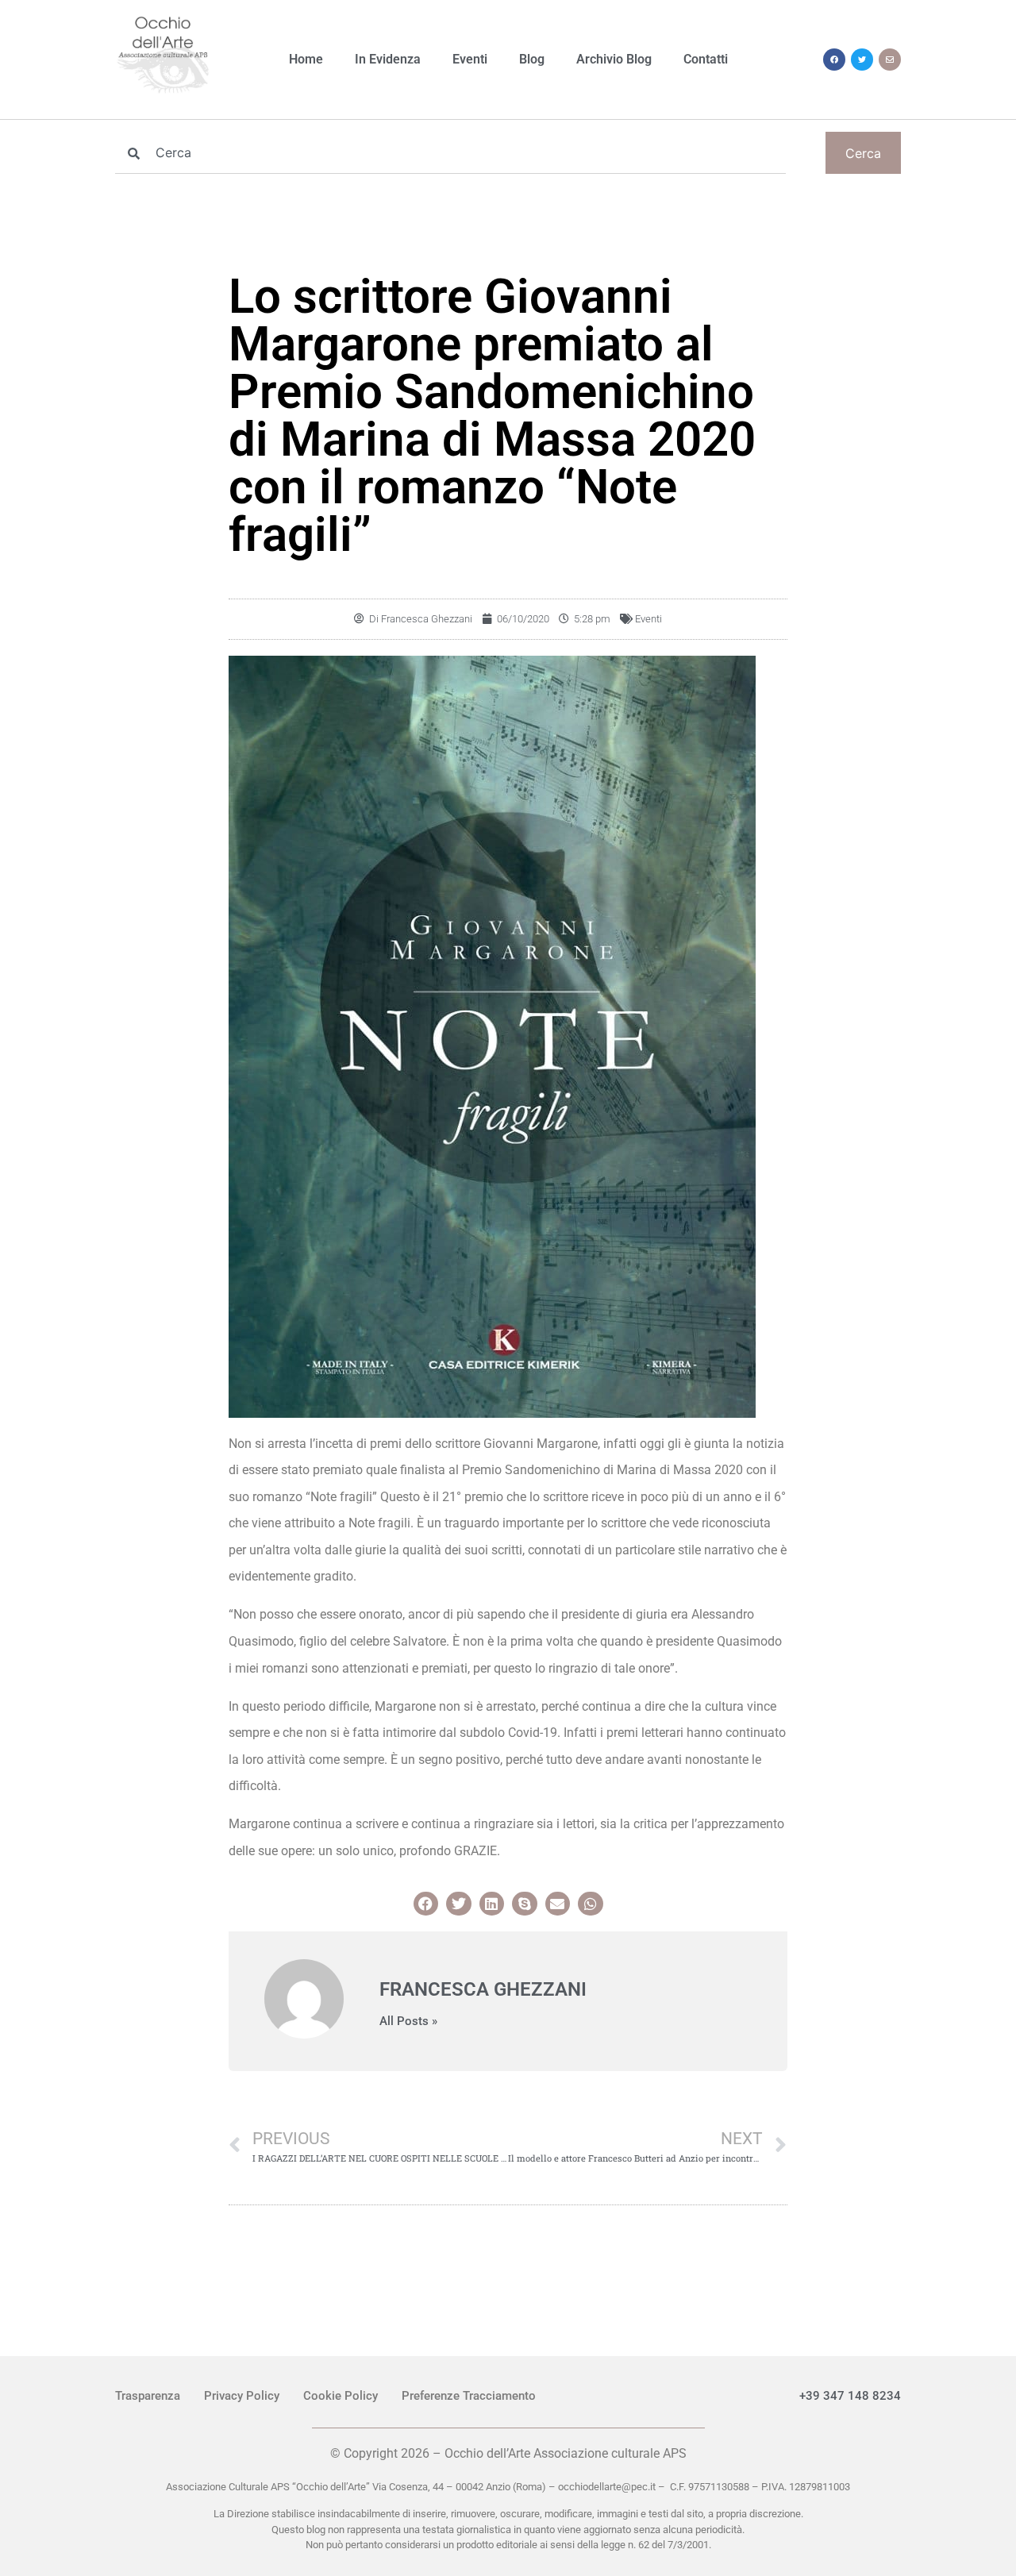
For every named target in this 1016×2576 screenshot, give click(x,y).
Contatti (706, 59)
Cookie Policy (341, 2396)
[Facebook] (834, 60)
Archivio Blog (614, 59)
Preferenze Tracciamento (469, 2396)
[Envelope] (890, 60)
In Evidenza (388, 59)
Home (306, 59)
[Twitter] (862, 60)
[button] (426, 1904)
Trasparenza (148, 2396)
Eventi (470, 59)
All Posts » (408, 2022)
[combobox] (450, 153)
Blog (532, 59)
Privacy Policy (242, 2396)
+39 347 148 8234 (850, 2396)
